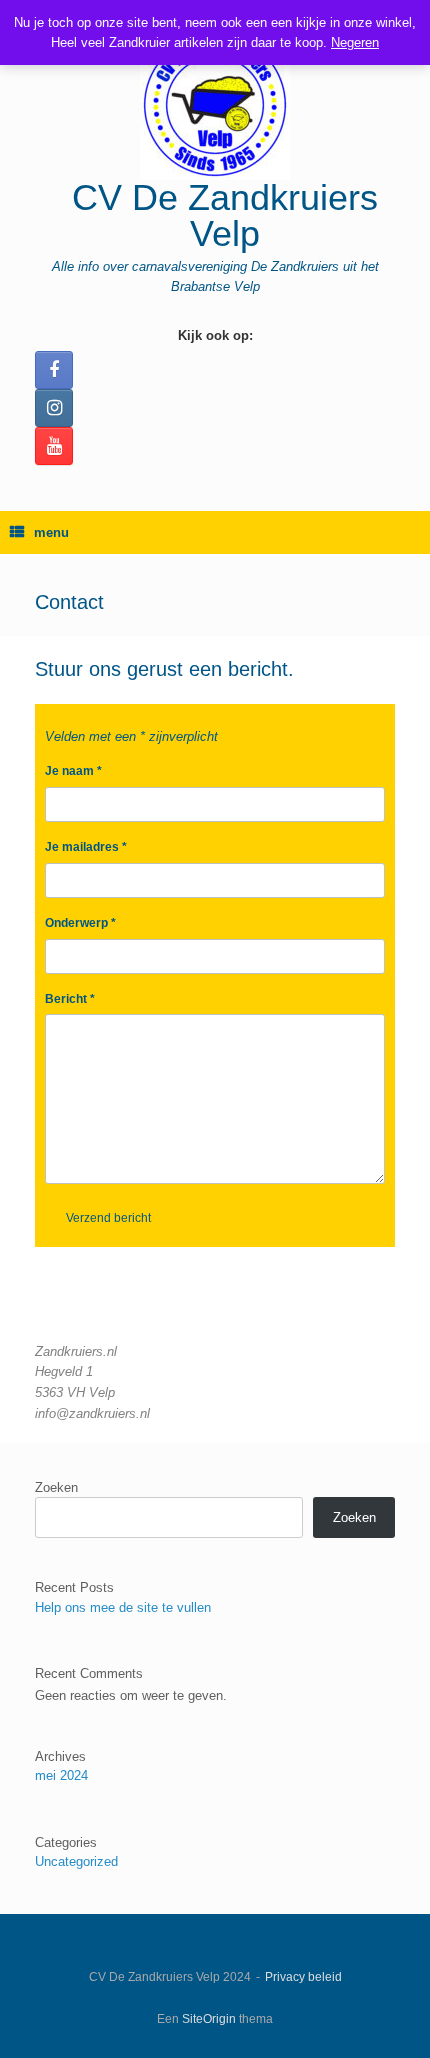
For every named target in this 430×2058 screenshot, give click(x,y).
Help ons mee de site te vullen (123, 1607)
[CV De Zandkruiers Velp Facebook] (54, 370)
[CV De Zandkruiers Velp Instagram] (54, 408)
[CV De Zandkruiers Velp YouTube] (54, 446)
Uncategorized (76, 1861)
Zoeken (56, 1487)
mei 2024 (61, 1775)
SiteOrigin (209, 2019)
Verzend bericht (108, 1218)
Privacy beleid (303, 1977)
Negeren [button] (355, 42)
